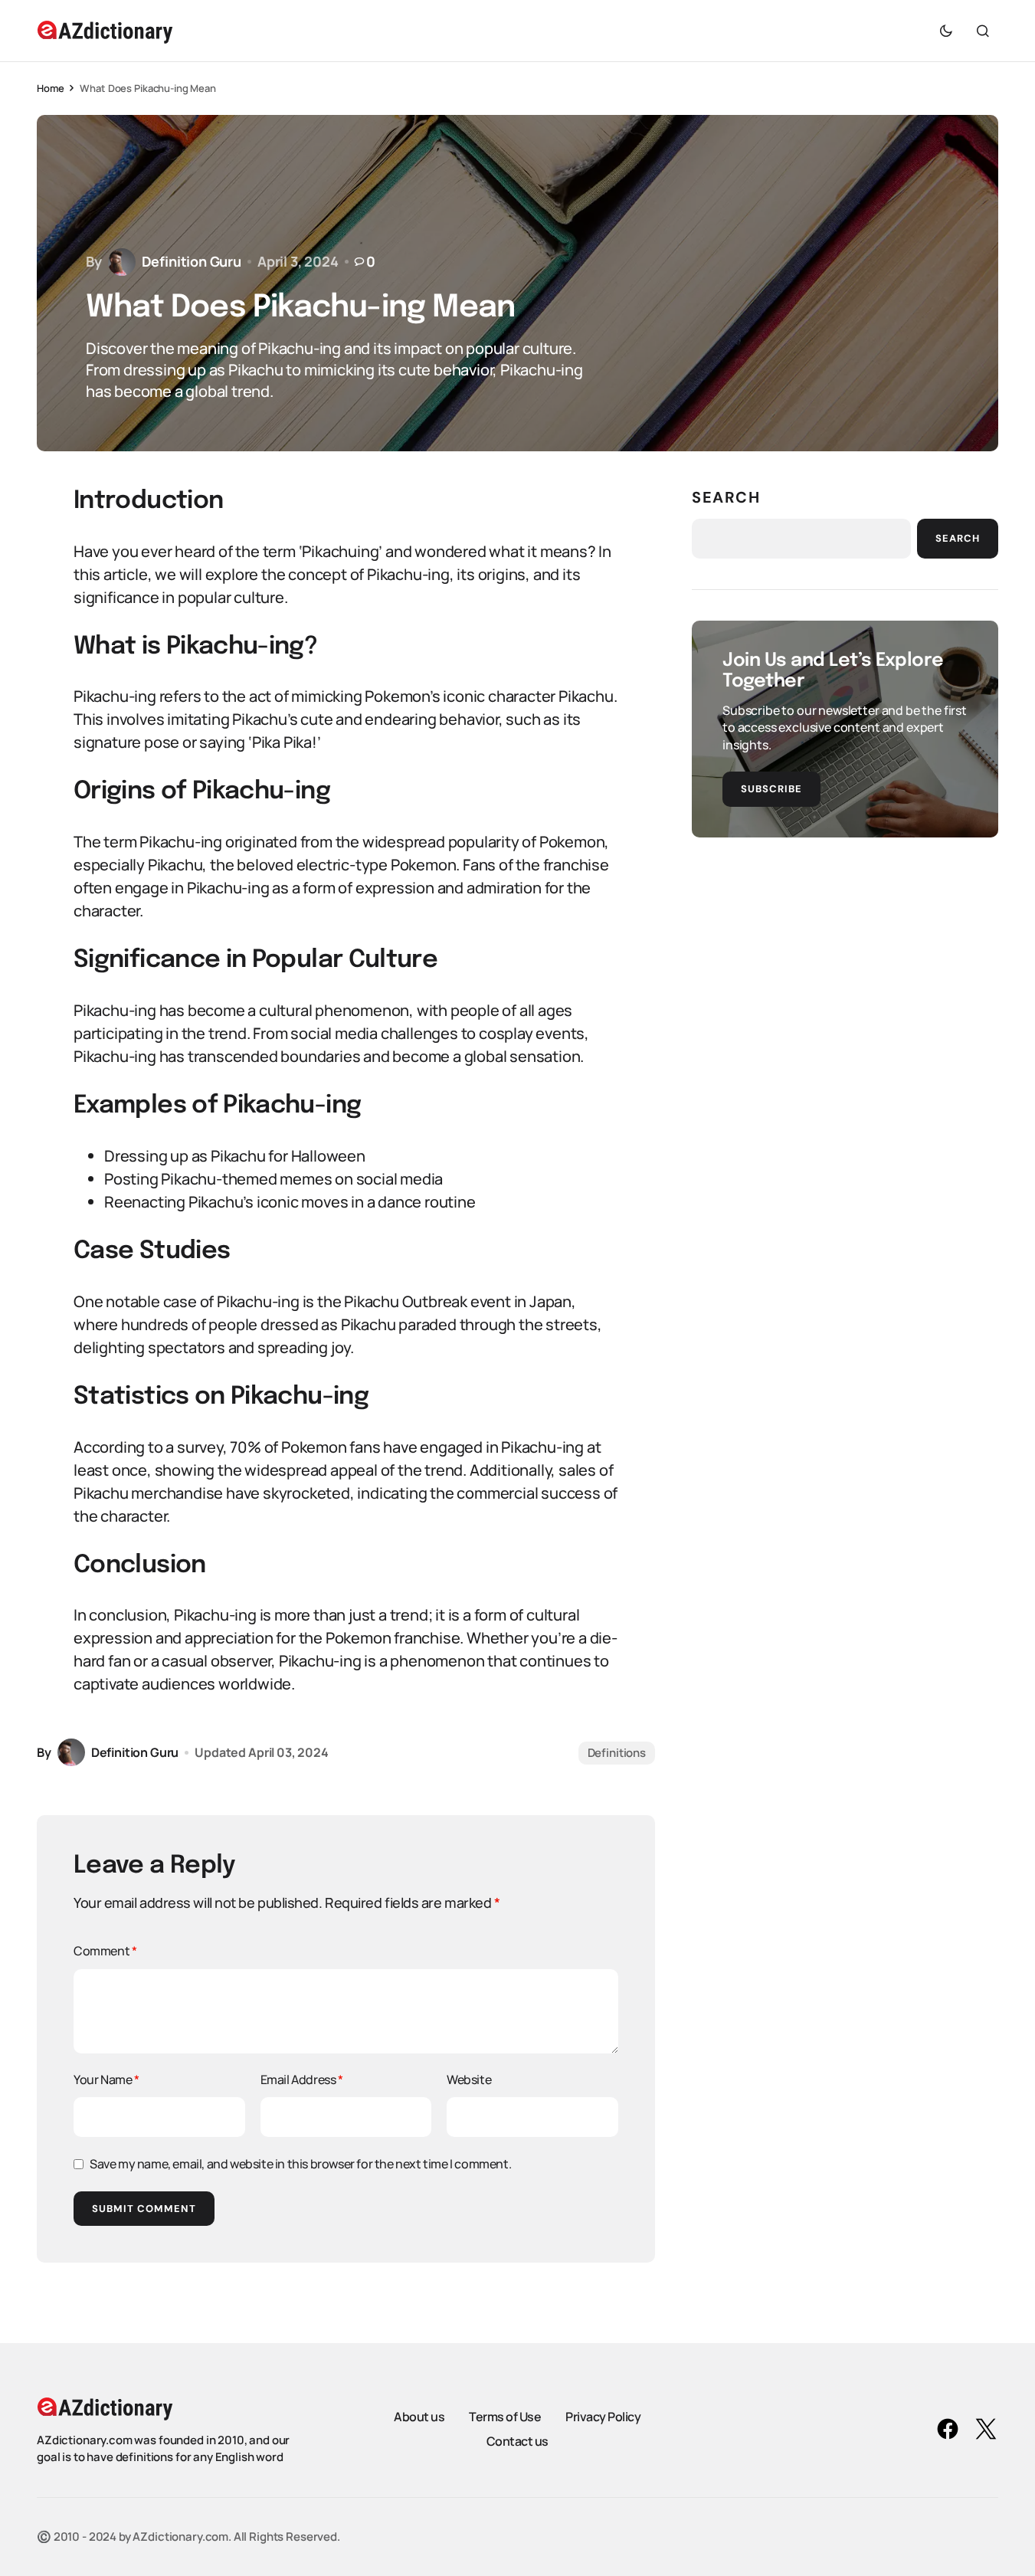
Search (726, 497)
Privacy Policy (603, 2417)
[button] (946, 31)
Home (50, 88)
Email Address (302, 2079)
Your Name (106, 2079)
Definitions (617, 1753)
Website (469, 2079)
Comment (105, 1951)
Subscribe (771, 789)
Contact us (517, 2441)
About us (419, 2417)
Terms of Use (505, 2417)
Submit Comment (144, 2209)
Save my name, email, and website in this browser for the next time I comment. (300, 2164)
